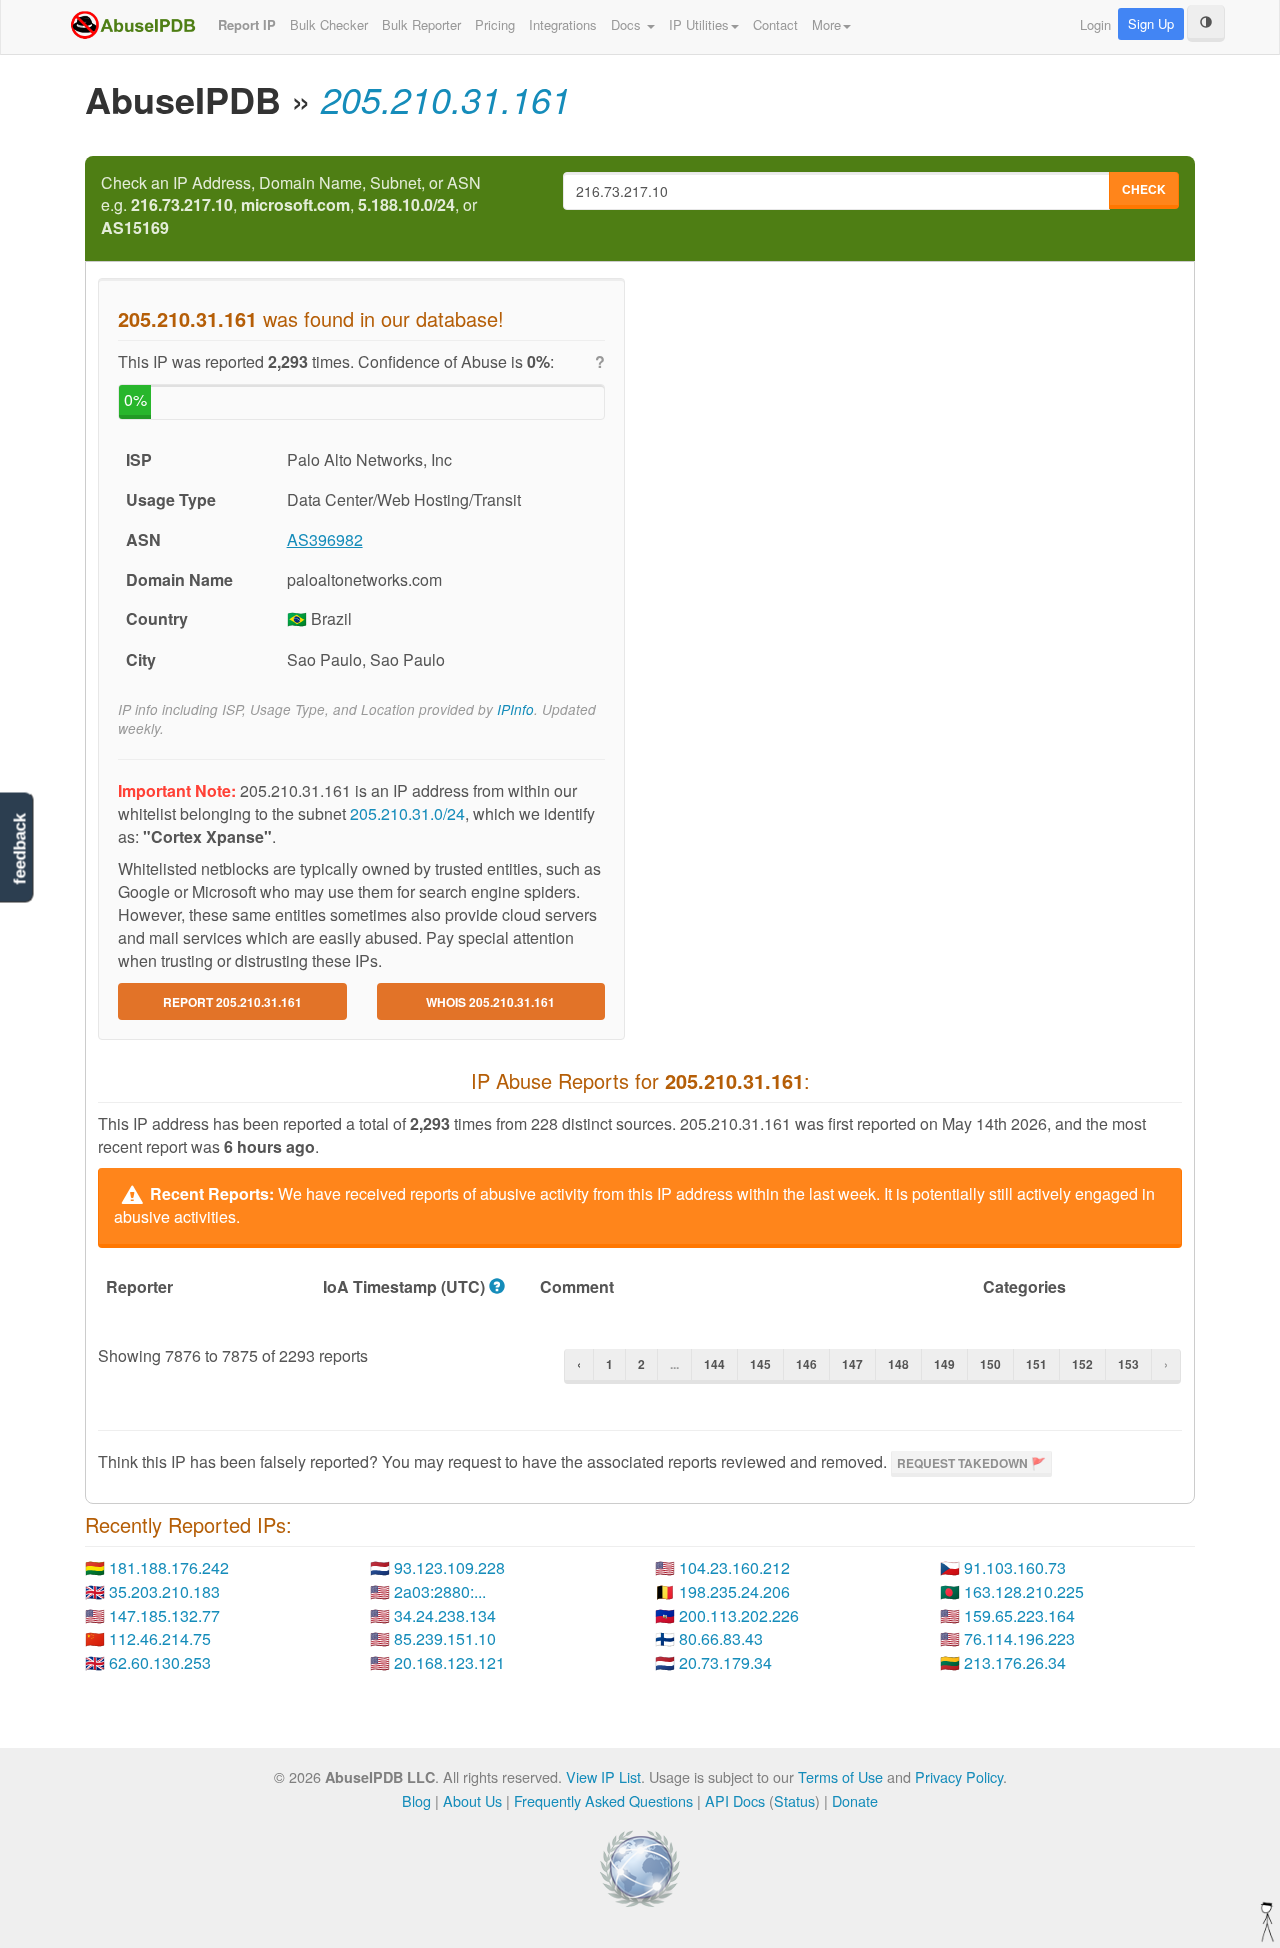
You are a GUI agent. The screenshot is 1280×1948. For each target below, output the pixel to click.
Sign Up (1151, 23)
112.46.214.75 (160, 1638)
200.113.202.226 (739, 1615)
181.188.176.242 (169, 1567)
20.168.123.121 (449, 1662)
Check (1144, 189)
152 (1082, 1364)
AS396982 (325, 539)
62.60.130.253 (160, 1662)
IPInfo (515, 709)
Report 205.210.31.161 (232, 1002)
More (826, 24)
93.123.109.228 (449, 1567)
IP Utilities (699, 24)
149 (944, 1364)
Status (794, 1800)
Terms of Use (840, 1776)
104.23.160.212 (734, 1567)
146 (806, 1364)
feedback (19, 848)
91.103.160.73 (1015, 1567)
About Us (472, 1800)
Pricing (495, 24)
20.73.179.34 (725, 1662)
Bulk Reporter (421, 24)
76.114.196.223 (1019, 1638)
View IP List (603, 1776)
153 (1128, 1364)
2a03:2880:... (440, 1591)
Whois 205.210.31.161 (490, 1002)
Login (1095, 24)
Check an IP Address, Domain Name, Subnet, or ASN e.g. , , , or (291, 206)
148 (898, 1364)
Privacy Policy (959, 1776)
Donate (855, 1800)
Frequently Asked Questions (603, 1800)
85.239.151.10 (445, 1638)
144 (714, 1364)
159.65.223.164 (1019, 1615)
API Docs (735, 1800)
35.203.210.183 (164, 1591)
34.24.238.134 (445, 1615)
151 (1036, 1364)
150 (990, 1364)
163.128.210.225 (1024, 1591)
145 (760, 1364)
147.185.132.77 (164, 1615)
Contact (775, 24)
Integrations (563, 24)
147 (852, 1364)
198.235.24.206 (734, 1591)
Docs (628, 24)
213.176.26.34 (1015, 1662)
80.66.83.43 (721, 1638)
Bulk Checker (329, 24)
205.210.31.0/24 (407, 813)
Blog (416, 1800)
